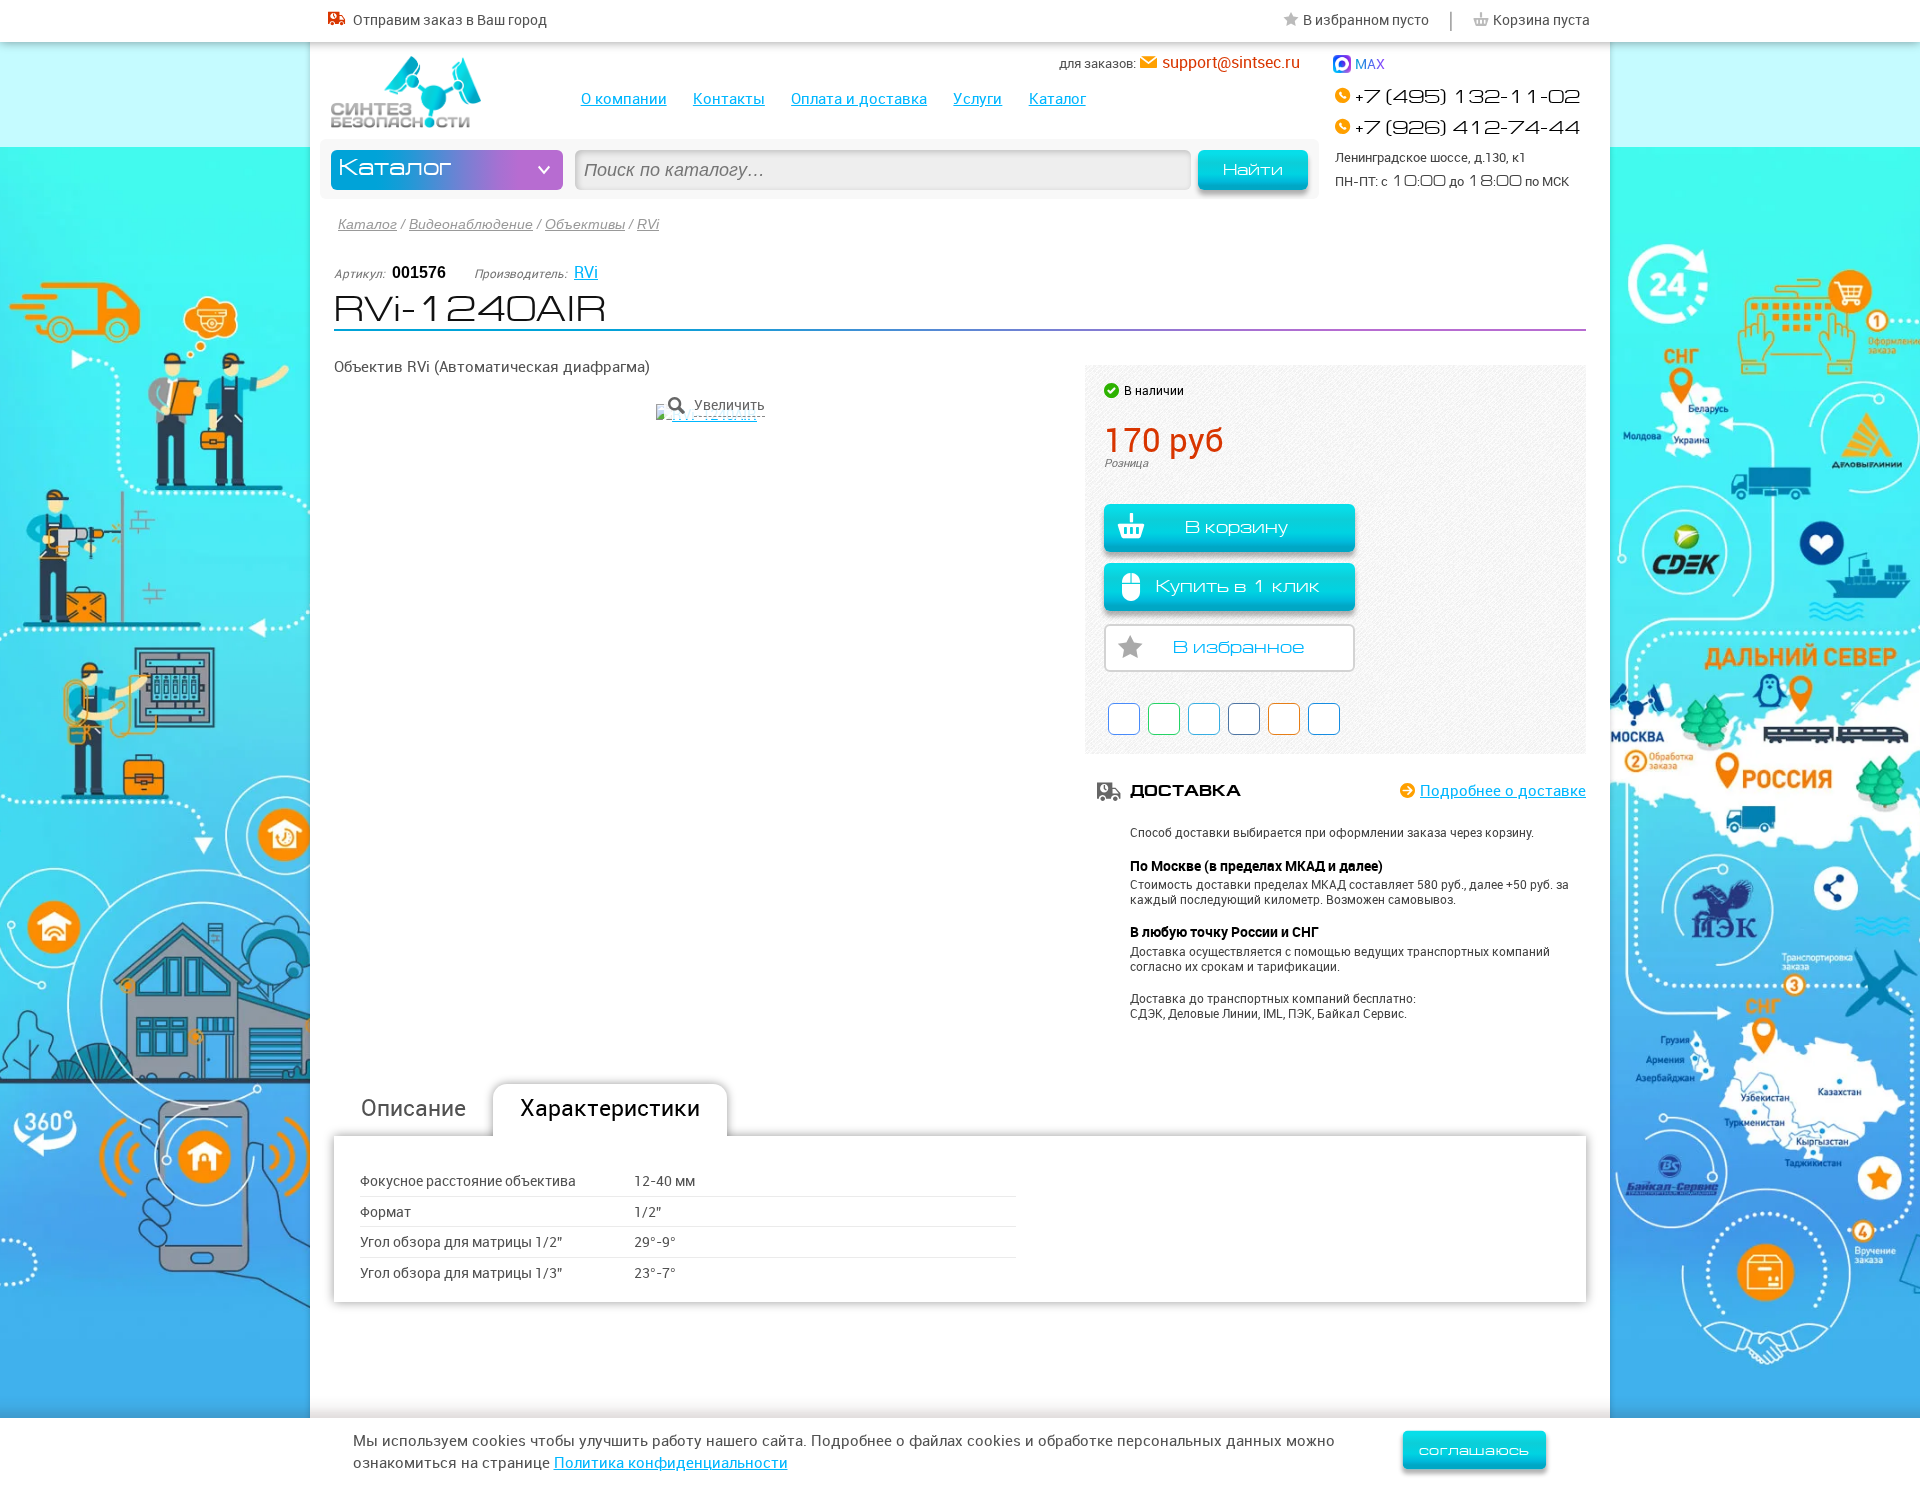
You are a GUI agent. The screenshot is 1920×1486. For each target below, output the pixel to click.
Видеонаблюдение (471, 224)
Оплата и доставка (859, 98)
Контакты (729, 98)
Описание (413, 1107)
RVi (648, 224)
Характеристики (610, 1107)
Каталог (1057, 98)
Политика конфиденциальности (671, 1462)
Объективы (585, 224)
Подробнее (1503, 790)
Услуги (977, 98)
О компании (624, 98)
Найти (1253, 170)
